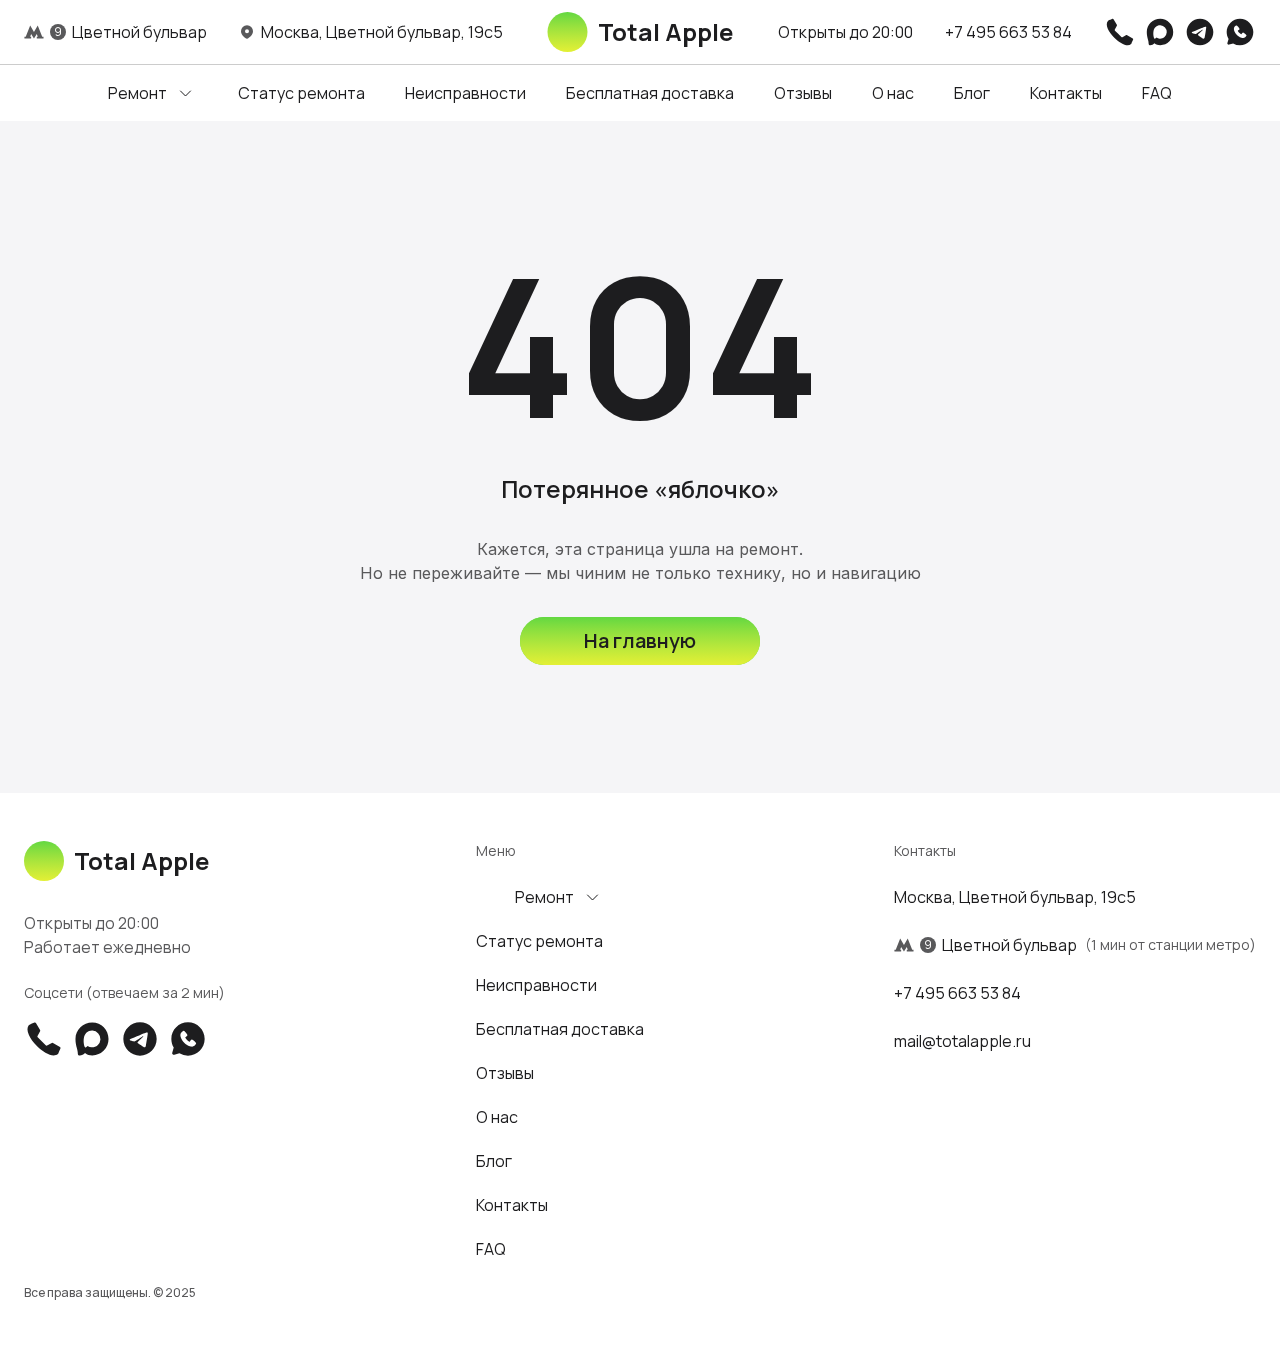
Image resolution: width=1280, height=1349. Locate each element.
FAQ (1157, 93)
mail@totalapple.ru (962, 1041)
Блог (972, 93)
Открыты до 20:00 (845, 32)
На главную (640, 640)
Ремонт (137, 93)
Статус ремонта (301, 93)
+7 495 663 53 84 (1008, 32)
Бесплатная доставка (650, 93)
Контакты (1066, 93)
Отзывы (803, 93)
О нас (893, 93)
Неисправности (465, 93)
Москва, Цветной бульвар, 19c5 (1015, 897)
